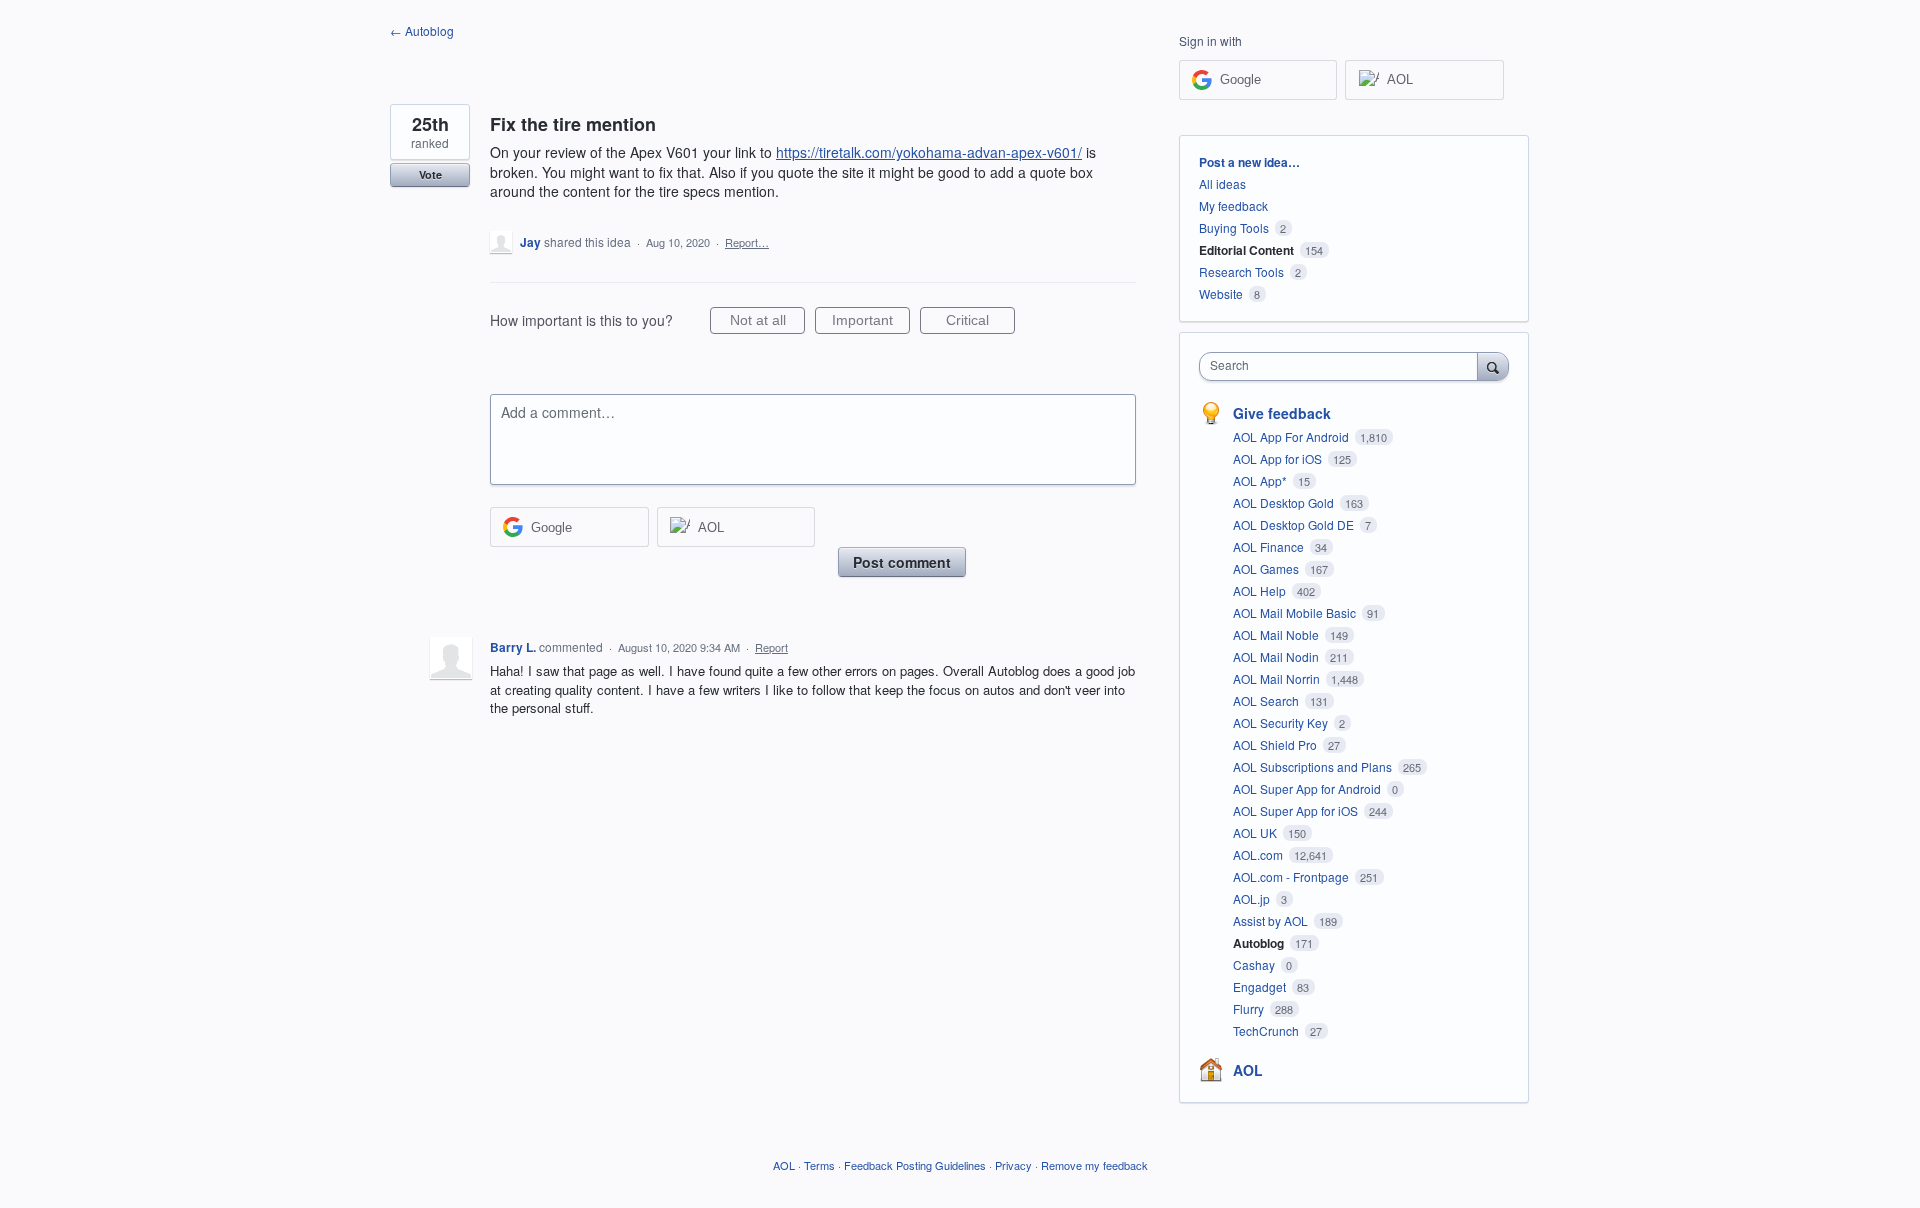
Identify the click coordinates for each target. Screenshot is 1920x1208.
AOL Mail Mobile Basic (1296, 612)
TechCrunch (1267, 1030)
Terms (819, 1165)
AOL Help (1261, 590)
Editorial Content (1246, 250)
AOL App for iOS (1279, 458)
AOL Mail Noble (1277, 634)
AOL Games (1267, 568)
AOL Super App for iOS (1297, 810)
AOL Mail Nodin (1277, 656)
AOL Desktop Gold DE (1295, 524)
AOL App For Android (1292, 436)
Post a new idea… (1249, 162)
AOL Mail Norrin (1278, 678)
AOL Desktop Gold (1285, 502)
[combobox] (1343, 366)
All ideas (1222, 183)
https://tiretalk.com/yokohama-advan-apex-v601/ (929, 152)
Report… (747, 242)
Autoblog (1260, 943)
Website (1221, 293)
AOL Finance (1270, 546)
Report (771, 647)
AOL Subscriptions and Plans (1314, 766)
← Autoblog (422, 30)
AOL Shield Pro (1276, 744)
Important (871, 323)
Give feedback (1282, 413)
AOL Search (1267, 700)
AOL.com (1259, 854)
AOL (1248, 1070)
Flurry (1250, 1008)
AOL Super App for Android (1308, 788)
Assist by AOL (1272, 920)
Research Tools (1241, 271)
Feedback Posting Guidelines (915, 1165)
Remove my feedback (1094, 1165)
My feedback (1233, 205)
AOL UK (1256, 832)
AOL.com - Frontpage (1292, 876)
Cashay (1255, 964)
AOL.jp (1253, 898)
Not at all (767, 323)
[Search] (1493, 366)
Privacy (1013, 1165)
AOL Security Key (1282, 722)
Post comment (902, 562)
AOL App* (1261, 480)
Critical (980, 323)
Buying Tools (1234, 227)
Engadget (1261, 986)
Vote (430, 174)
